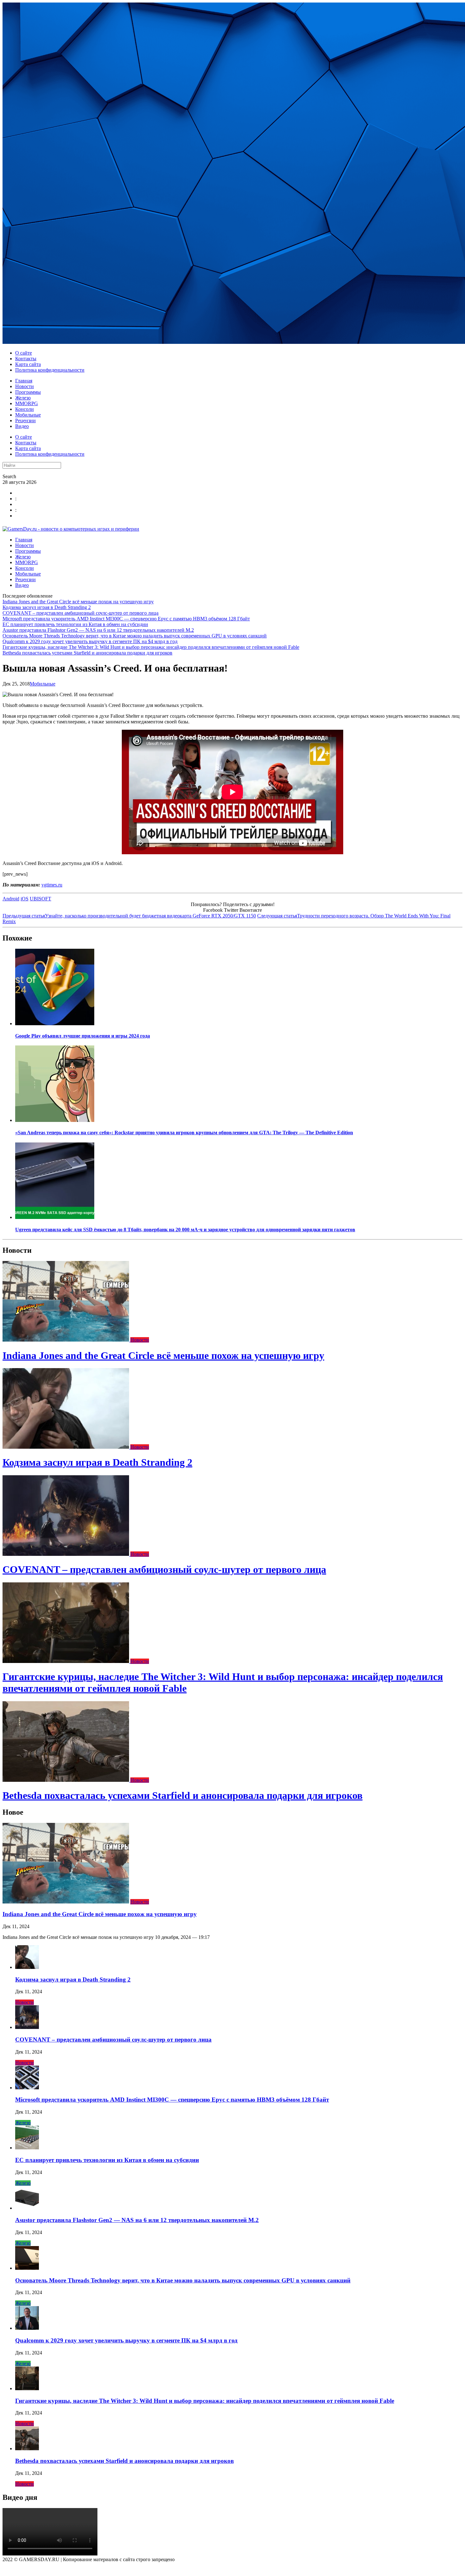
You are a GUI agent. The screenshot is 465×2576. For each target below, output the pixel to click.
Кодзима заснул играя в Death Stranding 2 (47, 607)
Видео (22, 426)
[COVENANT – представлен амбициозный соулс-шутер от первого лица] (66, 1554)
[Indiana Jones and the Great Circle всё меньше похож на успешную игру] (66, 1340)
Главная (24, 381)
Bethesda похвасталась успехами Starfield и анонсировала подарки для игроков (87, 653)
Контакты (26, 359)
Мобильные (28, 415)
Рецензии (25, 420)
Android (11, 899)
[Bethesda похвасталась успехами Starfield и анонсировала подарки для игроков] (66, 1780)
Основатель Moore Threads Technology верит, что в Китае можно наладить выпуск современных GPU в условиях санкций (135, 636)
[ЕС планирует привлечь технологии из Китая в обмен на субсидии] (27, 2148)
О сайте (24, 353)
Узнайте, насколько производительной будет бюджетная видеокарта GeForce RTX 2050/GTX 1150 (129, 916)
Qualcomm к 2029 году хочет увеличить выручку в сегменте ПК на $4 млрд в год (90, 641)
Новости (25, 386)
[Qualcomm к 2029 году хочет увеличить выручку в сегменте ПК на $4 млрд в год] (27, 2328)
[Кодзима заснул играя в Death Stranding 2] (66, 1447)
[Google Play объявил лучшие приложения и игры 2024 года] (55, 1023)
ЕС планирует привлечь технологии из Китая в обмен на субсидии (75, 624)
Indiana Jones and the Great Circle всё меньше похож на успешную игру (78, 602)
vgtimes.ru (52, 885)
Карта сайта (28, 364)
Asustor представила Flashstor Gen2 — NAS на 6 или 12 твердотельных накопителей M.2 (98, 630)
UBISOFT (40, 899)
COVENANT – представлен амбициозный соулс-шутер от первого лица (81, 613)
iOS (25, 899)
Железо (23, 398)
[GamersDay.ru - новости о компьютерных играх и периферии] (71, 529)
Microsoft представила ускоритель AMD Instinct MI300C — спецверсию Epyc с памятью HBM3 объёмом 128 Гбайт (126, 619)
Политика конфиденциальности (50, 370)
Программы (28, 392)
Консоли (25, 409)
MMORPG (27, 403)
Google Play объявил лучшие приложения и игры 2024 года (83, 1036)
